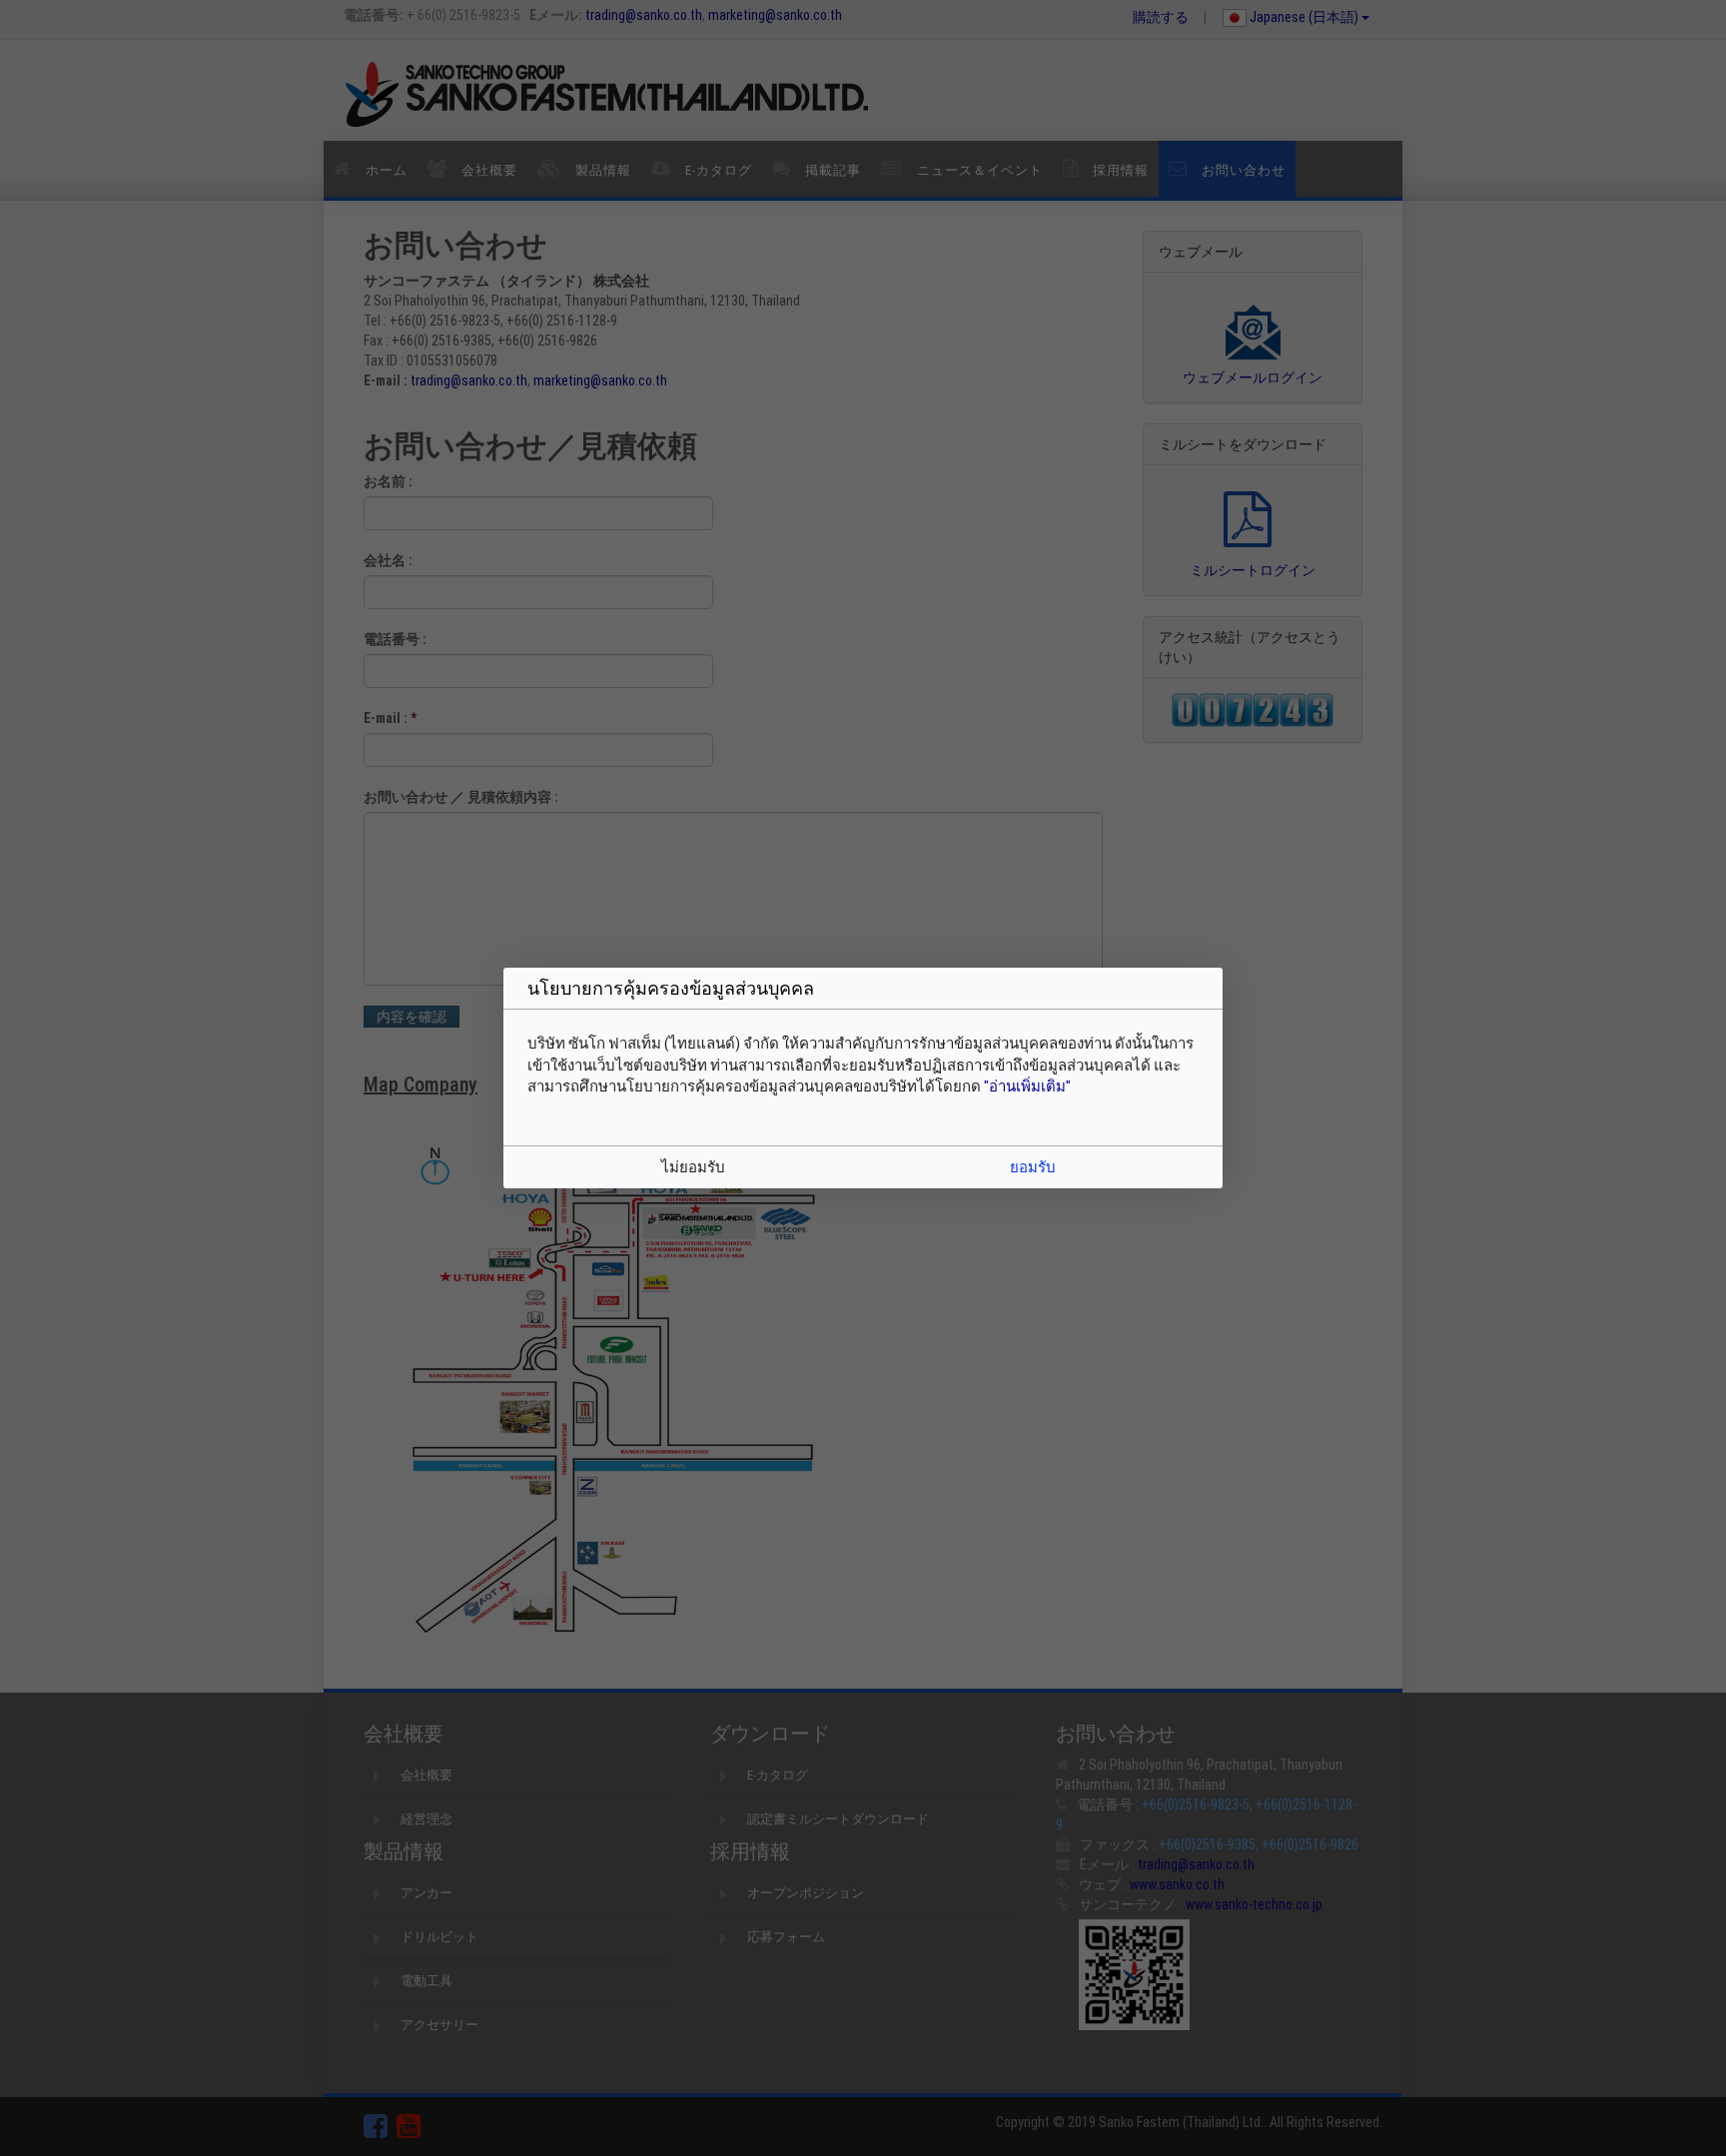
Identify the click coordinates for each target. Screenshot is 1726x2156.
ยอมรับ (1033, 1167)
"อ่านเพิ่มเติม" (1027, 1086)
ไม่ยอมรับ (693, 1167)
